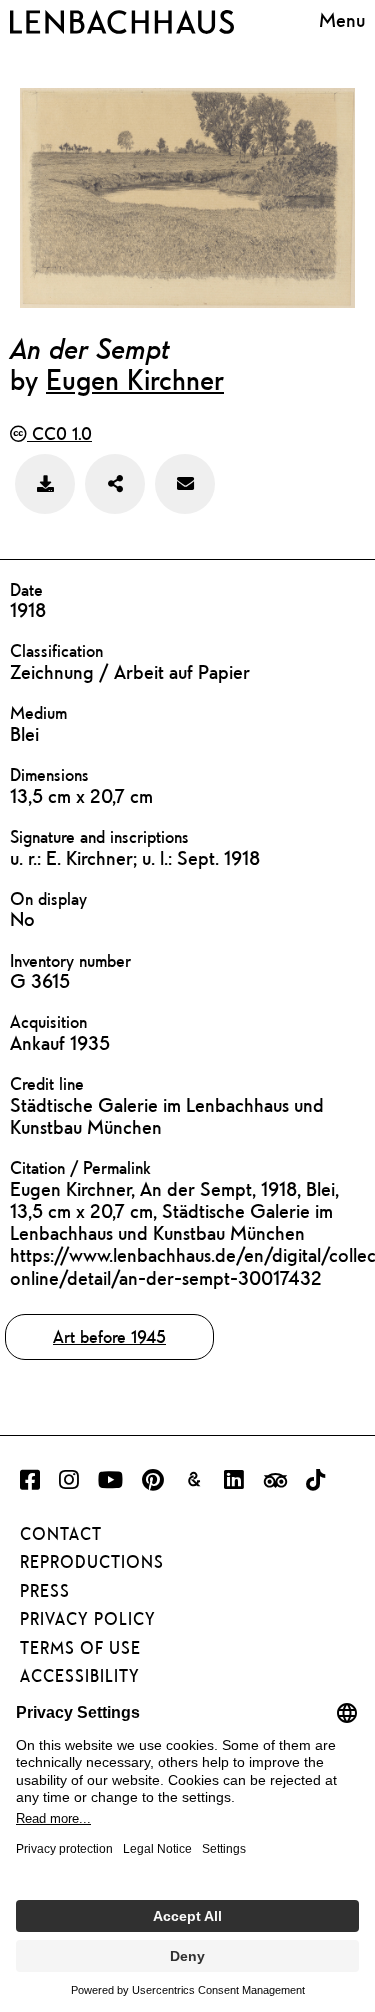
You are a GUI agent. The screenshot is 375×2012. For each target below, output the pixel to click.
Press (45, 1591)
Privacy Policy (88, 1619)
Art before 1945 (109, 1336)
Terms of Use (80, 1648)
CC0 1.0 (59, 433)
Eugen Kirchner (135, 379)
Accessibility (80, 1676)
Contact (61, 1534)
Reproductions (92, 1562)
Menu (342, 19)
